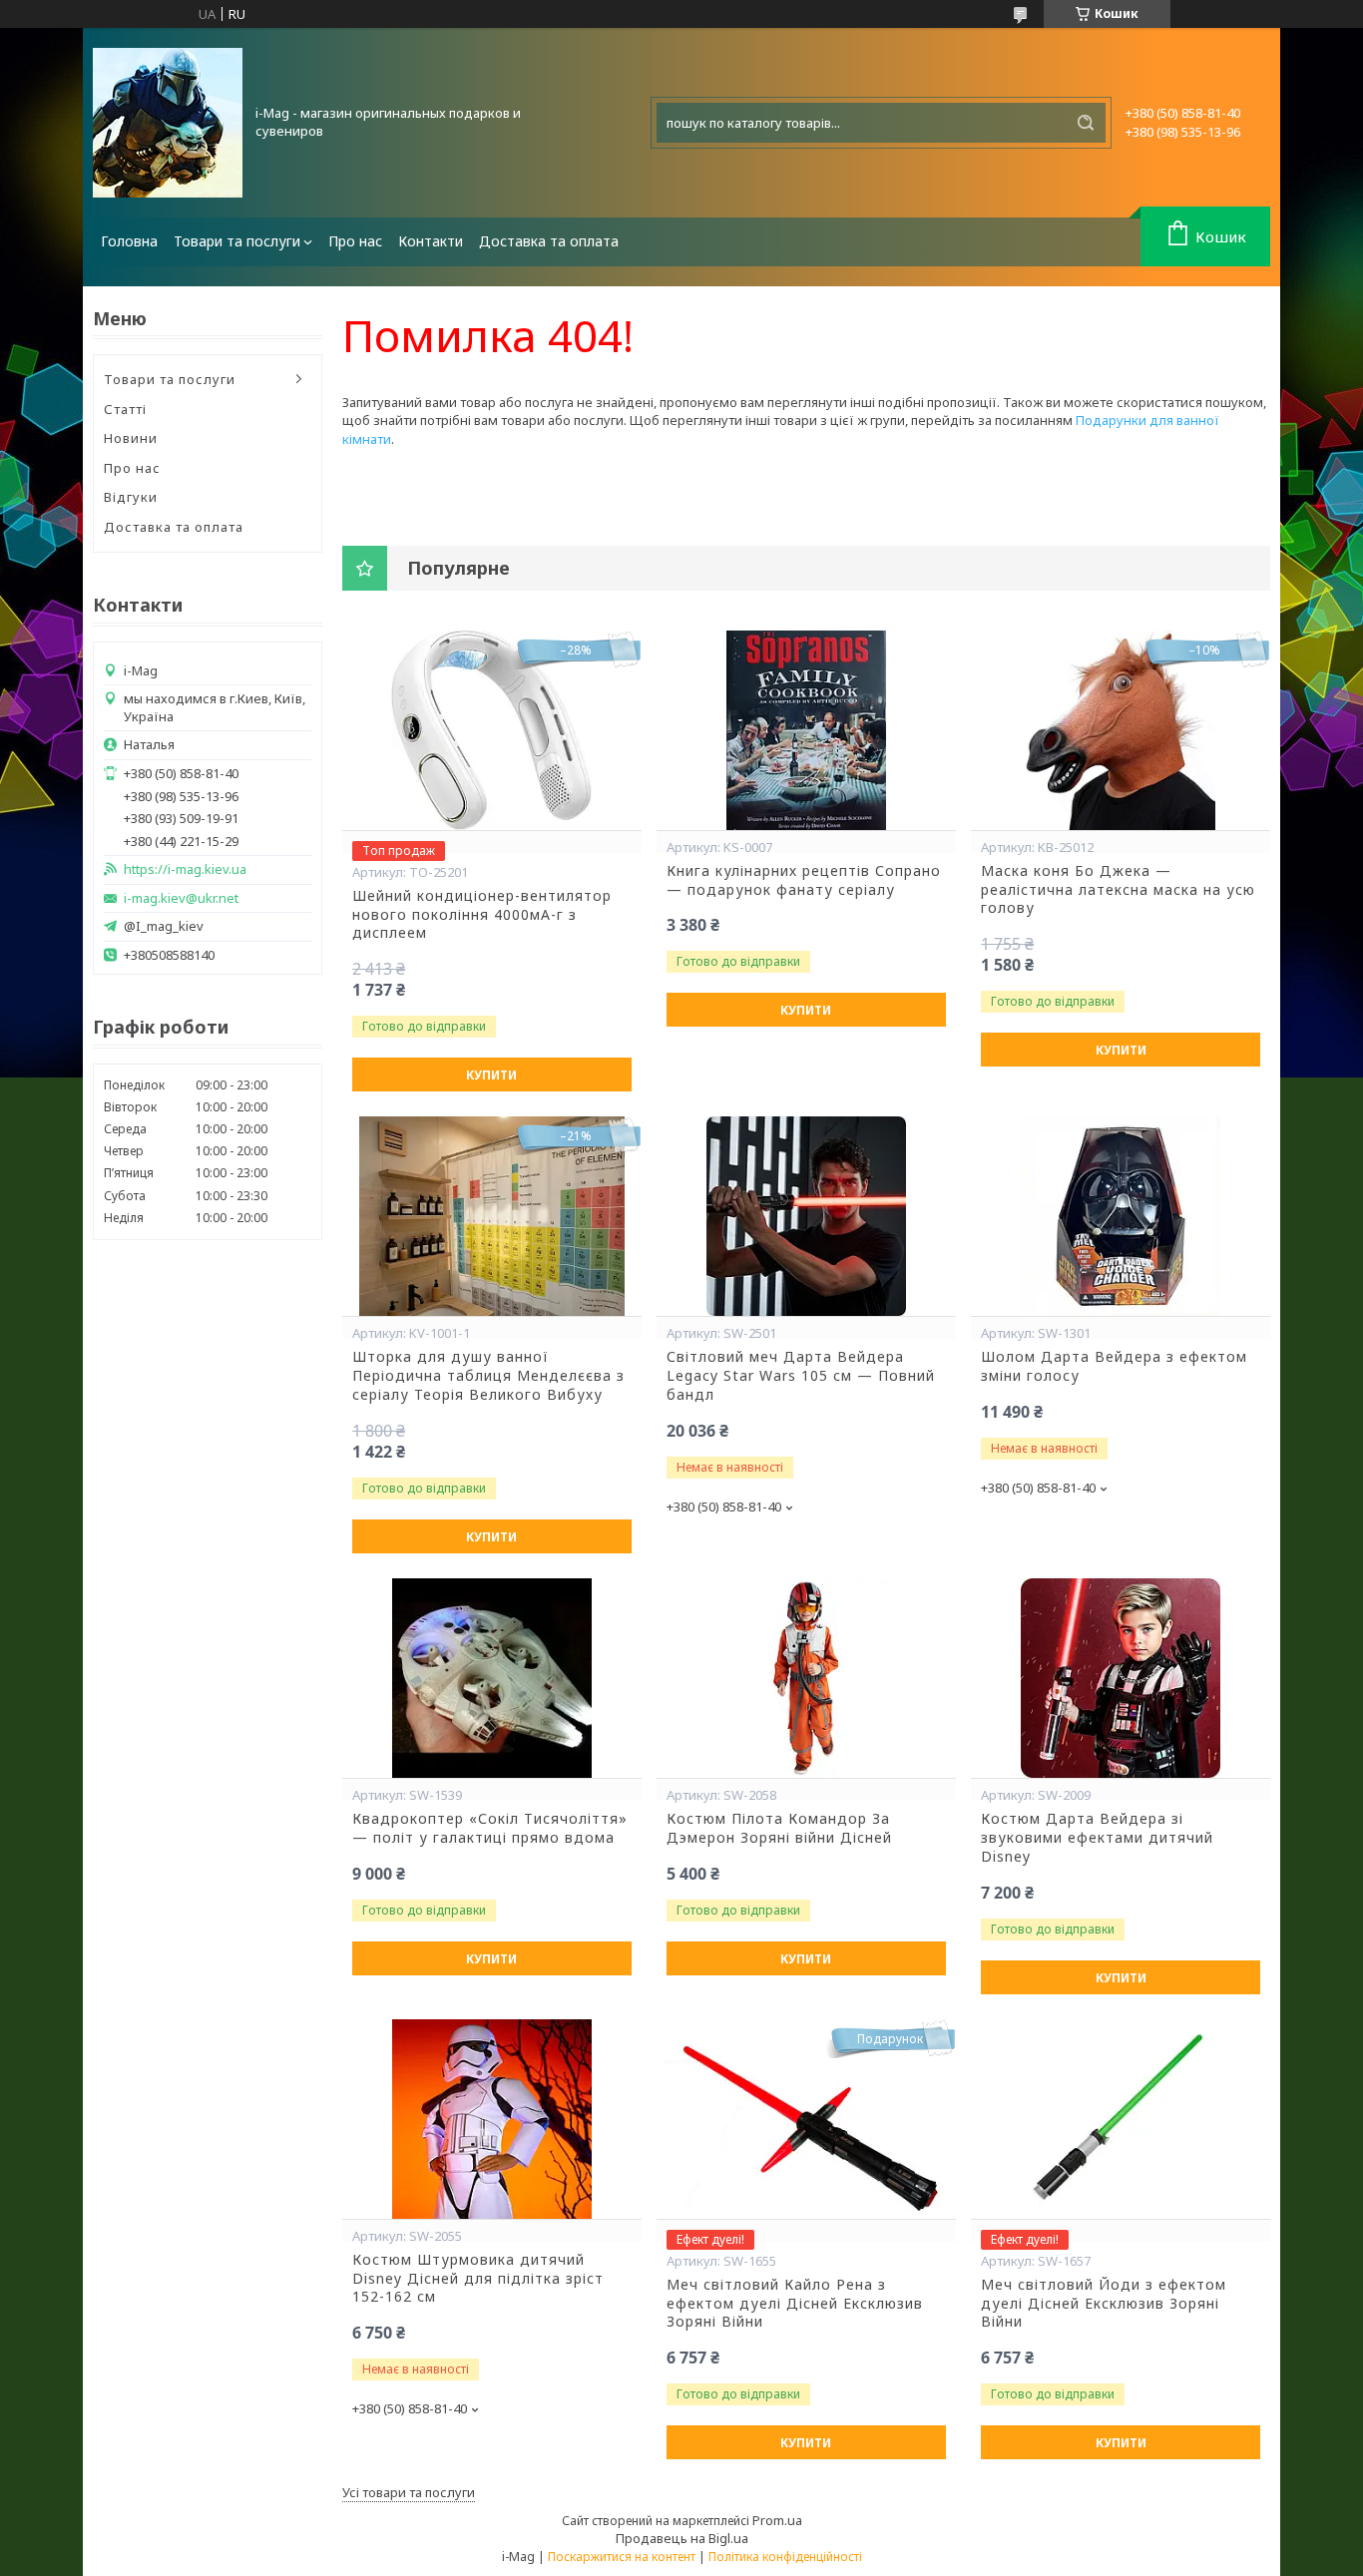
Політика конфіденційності (785, 2557)
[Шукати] (1086, 123)
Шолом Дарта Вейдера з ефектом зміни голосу (1114, 1366)
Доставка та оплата (549, 241)
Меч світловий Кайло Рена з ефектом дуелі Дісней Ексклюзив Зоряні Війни (795, 2304)
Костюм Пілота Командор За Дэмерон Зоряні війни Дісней (779, 1828)
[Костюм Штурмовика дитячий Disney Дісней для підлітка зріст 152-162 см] (492, 2119)
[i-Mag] (168, 123)
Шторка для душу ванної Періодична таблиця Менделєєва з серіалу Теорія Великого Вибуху (488, 1376)
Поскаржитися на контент (622, 2557)
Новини (131, 438)
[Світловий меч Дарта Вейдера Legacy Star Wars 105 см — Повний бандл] (806, 1216)
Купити (491, 1075)
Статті (125, 409)
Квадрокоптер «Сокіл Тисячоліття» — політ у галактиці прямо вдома (490, 1828)
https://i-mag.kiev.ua (185, 869)
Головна (129, 241)
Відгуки (131, 497)
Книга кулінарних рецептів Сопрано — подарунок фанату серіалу (804, 880)
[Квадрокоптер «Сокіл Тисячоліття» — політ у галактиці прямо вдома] (492, 1678)
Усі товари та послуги (409, 2492)
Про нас (355, 241)
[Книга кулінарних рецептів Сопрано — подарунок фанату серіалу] (806, 730)
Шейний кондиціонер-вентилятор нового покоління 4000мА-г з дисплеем (482, 915)
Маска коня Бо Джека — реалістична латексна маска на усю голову (1118, 890)
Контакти (431, 241)
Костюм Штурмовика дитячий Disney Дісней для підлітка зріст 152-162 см (478, 2279)
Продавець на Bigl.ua (682, 2538)
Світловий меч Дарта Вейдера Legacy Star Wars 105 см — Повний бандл (801, 1376)
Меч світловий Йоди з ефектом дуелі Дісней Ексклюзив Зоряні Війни (1104, 2304)
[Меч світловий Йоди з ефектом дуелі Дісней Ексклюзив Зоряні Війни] (1121, 2119)
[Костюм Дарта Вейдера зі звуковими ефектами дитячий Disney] (1121, 1678)
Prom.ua (777, 2520)
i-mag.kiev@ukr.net (181, 898)
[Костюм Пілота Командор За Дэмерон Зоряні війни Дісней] (806, 1678)
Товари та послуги (237, 241)
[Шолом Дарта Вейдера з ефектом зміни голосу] (1121, 1216)
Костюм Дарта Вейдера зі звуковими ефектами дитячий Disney (1097, 1838)
